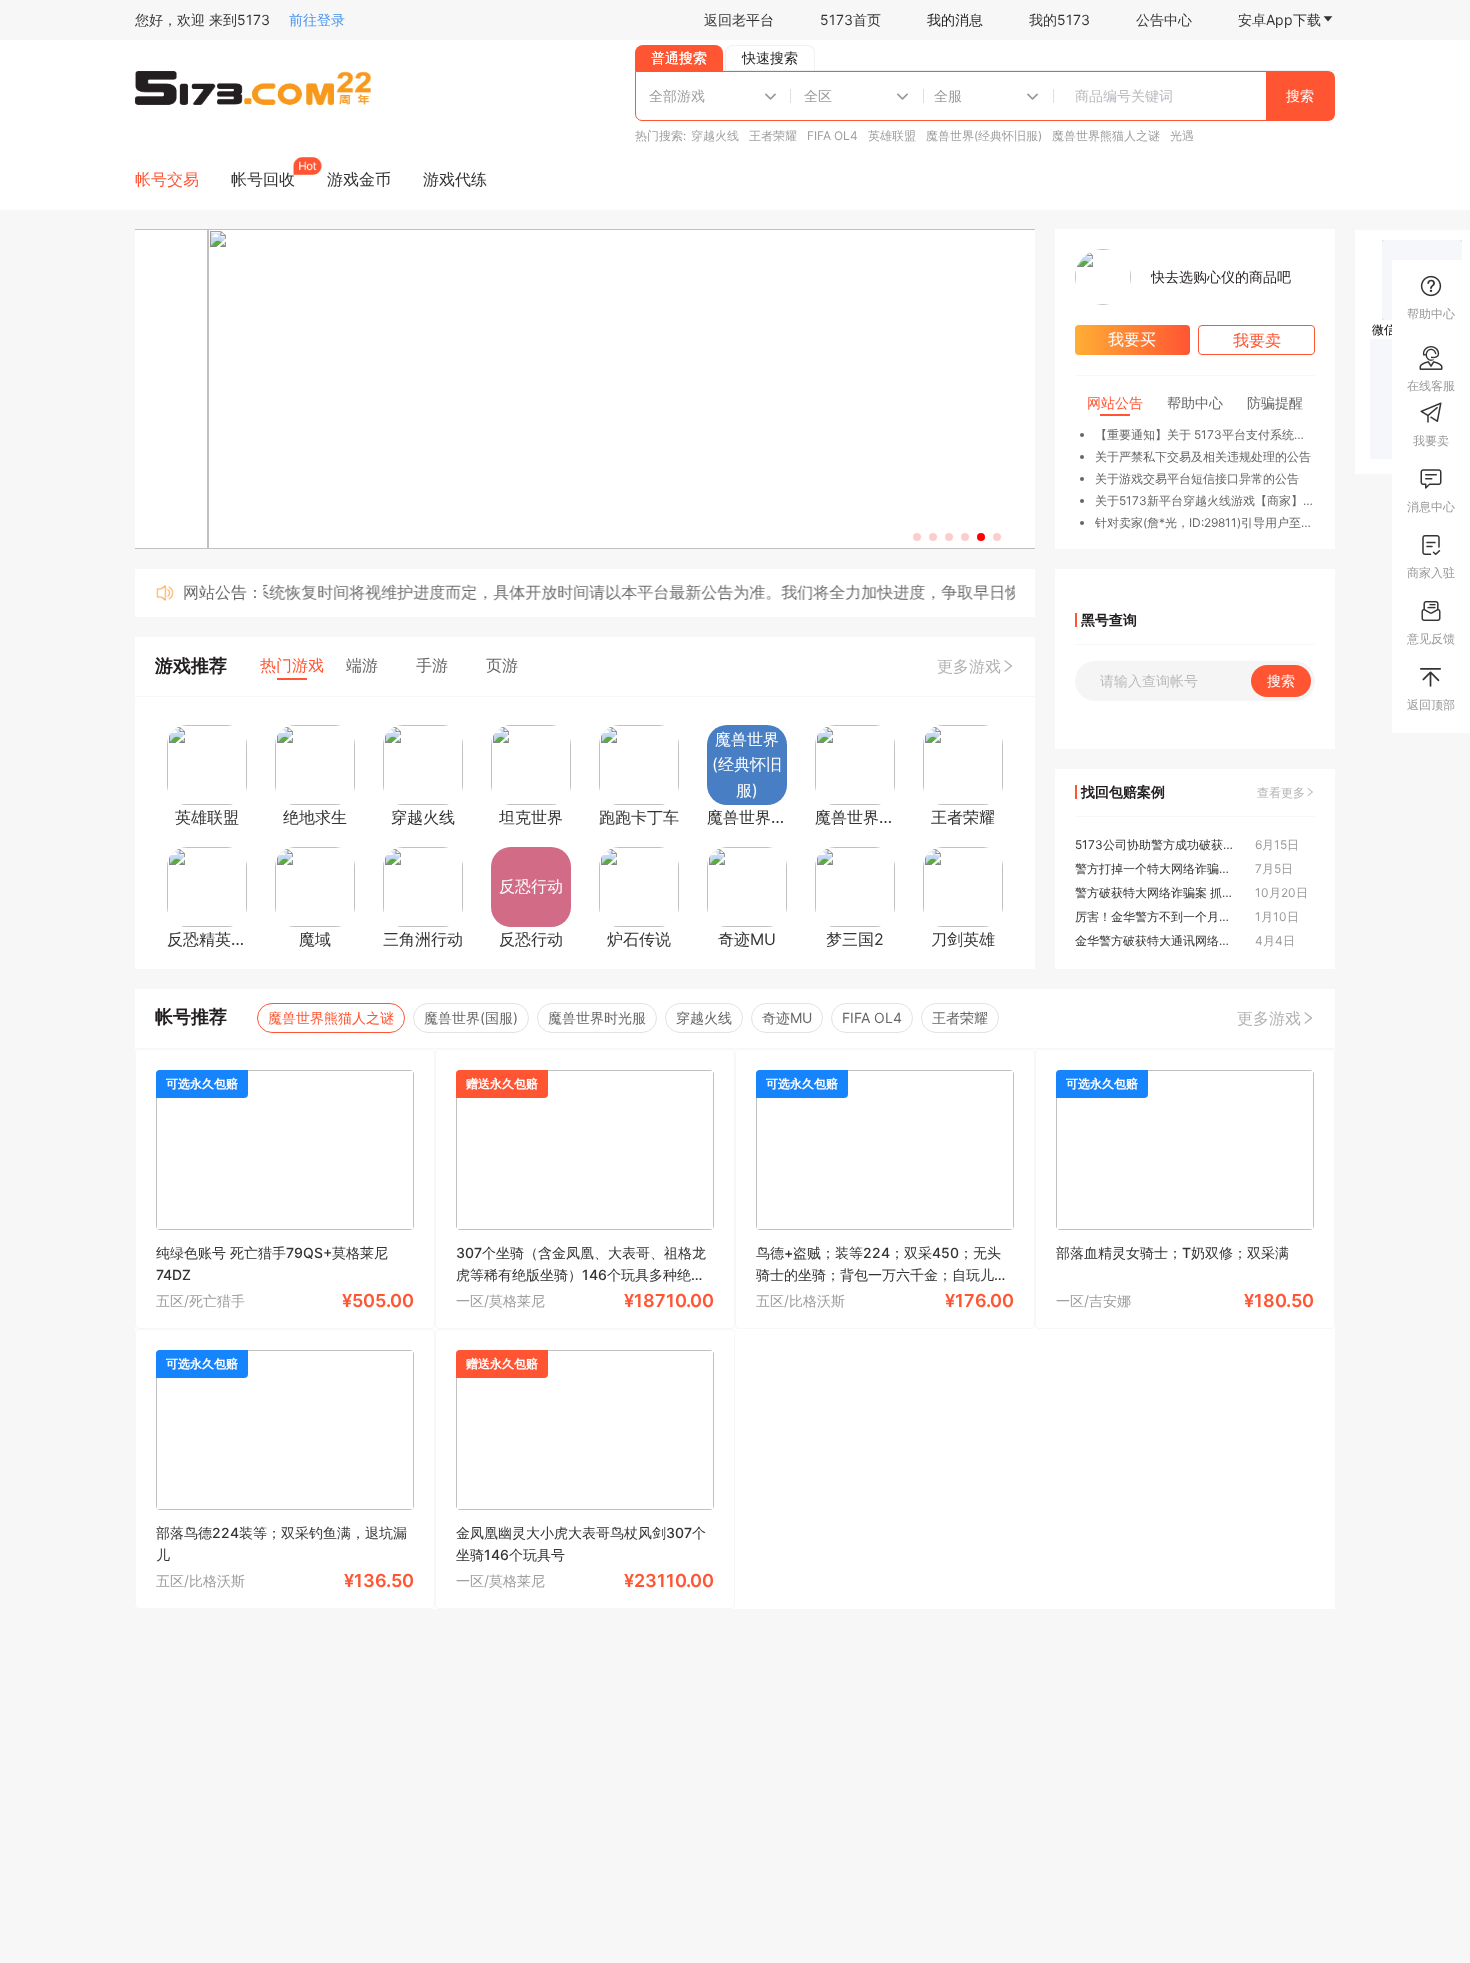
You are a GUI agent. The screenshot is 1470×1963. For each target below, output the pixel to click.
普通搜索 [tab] (679, 57)
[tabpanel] (985, 96)
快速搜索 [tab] (770, 57)
